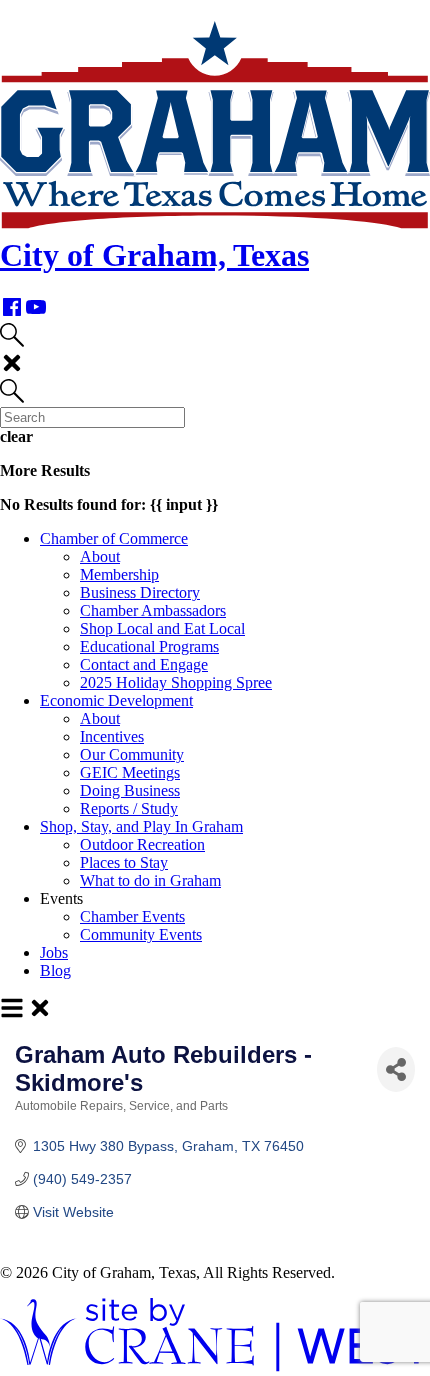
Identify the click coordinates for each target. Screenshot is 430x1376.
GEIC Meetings (130, 772)
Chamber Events (132, 916)
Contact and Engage (144, 664)
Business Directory (140, 592)
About (100, 556)
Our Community (132, 754)
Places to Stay (124, 862)
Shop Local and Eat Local (162, 628)
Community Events (141, 934)
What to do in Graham (150, 880)
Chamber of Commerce (114, 538)
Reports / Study (129, 808)
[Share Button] (396, 1069)
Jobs (54, 952)
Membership (119, 574)
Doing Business (130, 790)
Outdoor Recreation (142, 844)
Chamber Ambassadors (153, 610)
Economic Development (116, 700)
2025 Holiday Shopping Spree (176, 682)
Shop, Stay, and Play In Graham (141, 826)
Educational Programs (149, 646)
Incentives (112, 736)
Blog (55, 970)
